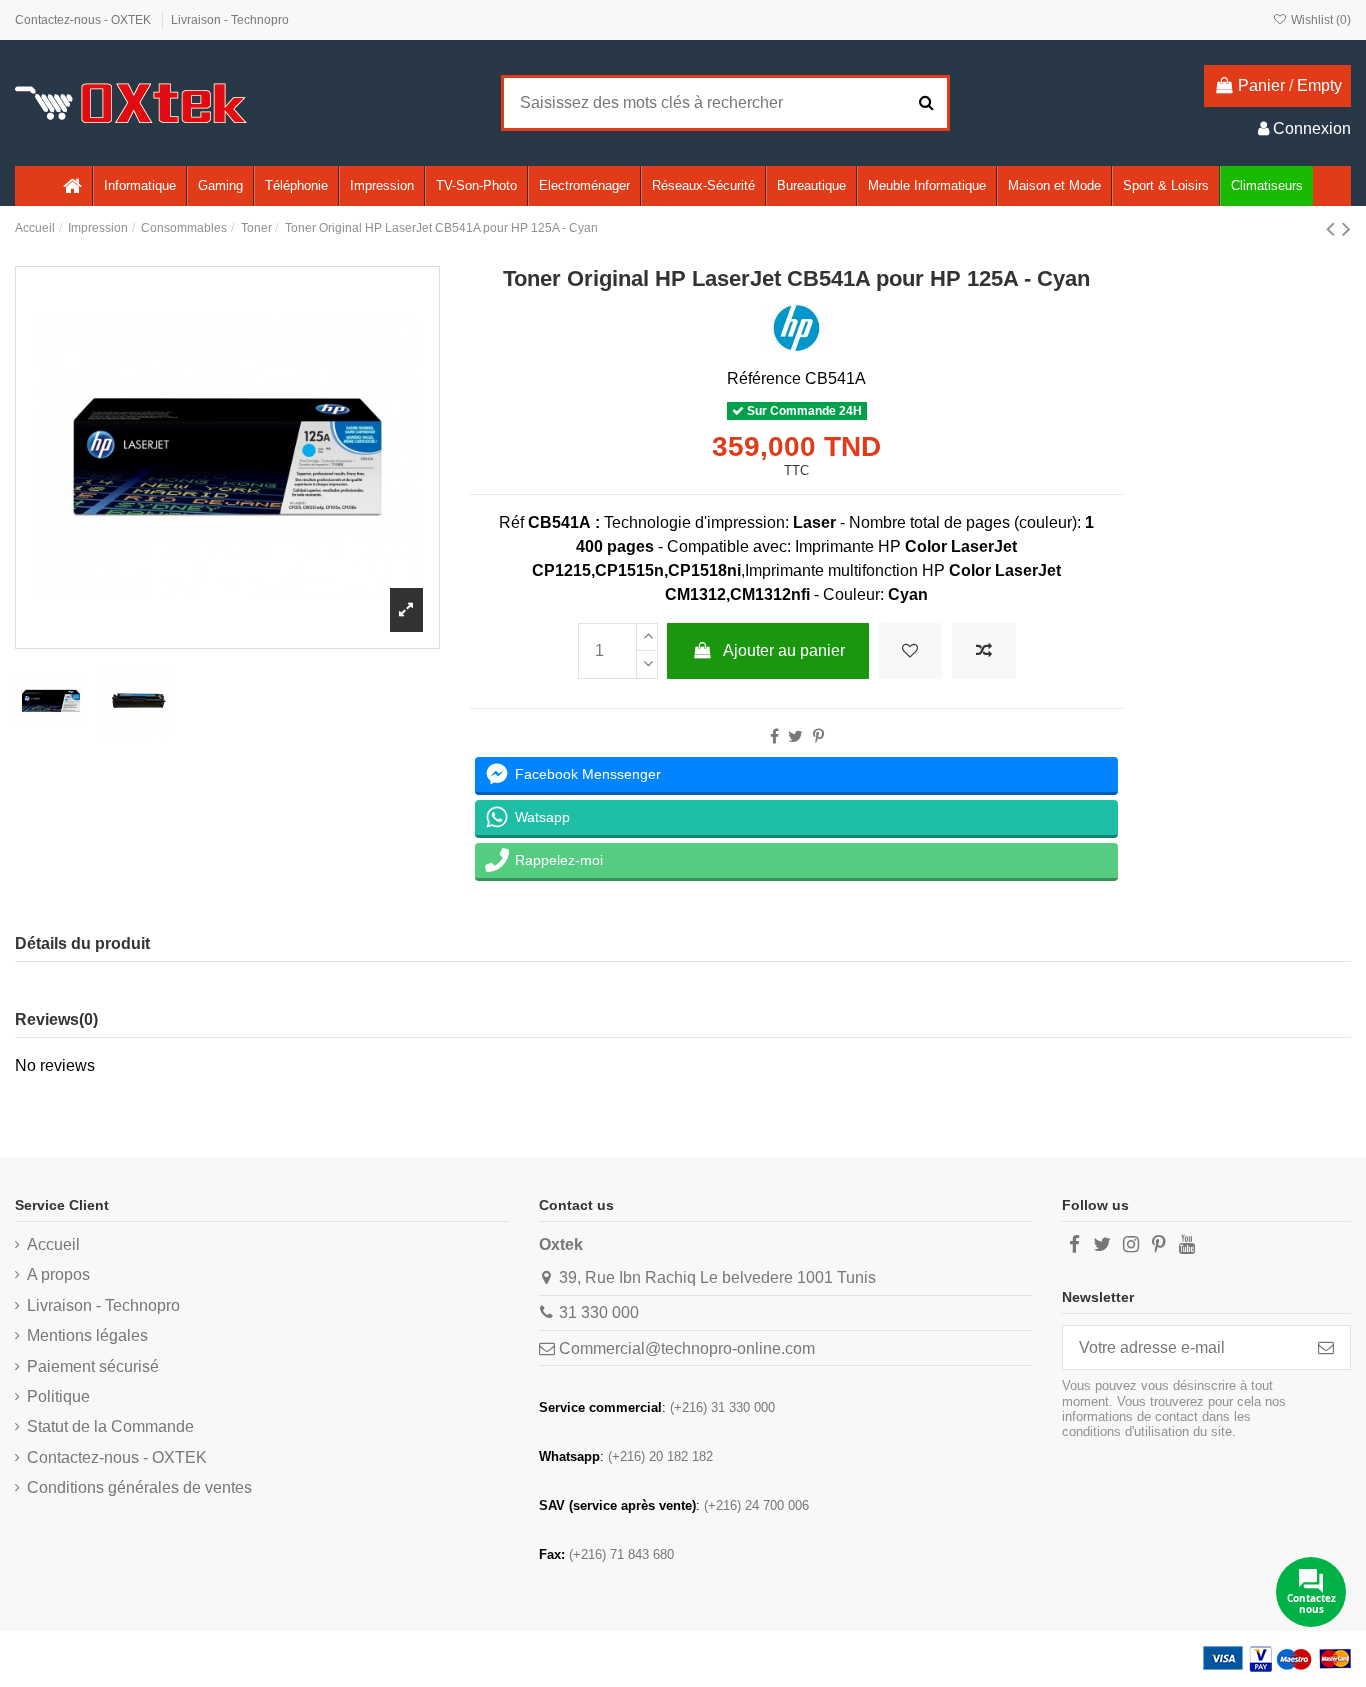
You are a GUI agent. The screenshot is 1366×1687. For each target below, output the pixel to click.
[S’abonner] (1326, 1347)
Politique (58, 1396)
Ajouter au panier (784, 650)
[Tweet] (795, 736)
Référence (764, 378)
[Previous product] (1334, 228)
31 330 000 (599, 1312)
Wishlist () (1319, 20)
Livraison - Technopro (230, 20)
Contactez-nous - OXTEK (84, 20)
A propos (58, 1274)
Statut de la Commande (110, 1426)
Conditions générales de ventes (139, 1487)
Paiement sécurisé (93, 1366)
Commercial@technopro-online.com (687, 1348)
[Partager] (774, 736)
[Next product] (1346, 228)
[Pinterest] (818, 736)
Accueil (53, 1244)
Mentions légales (87, 1335)
